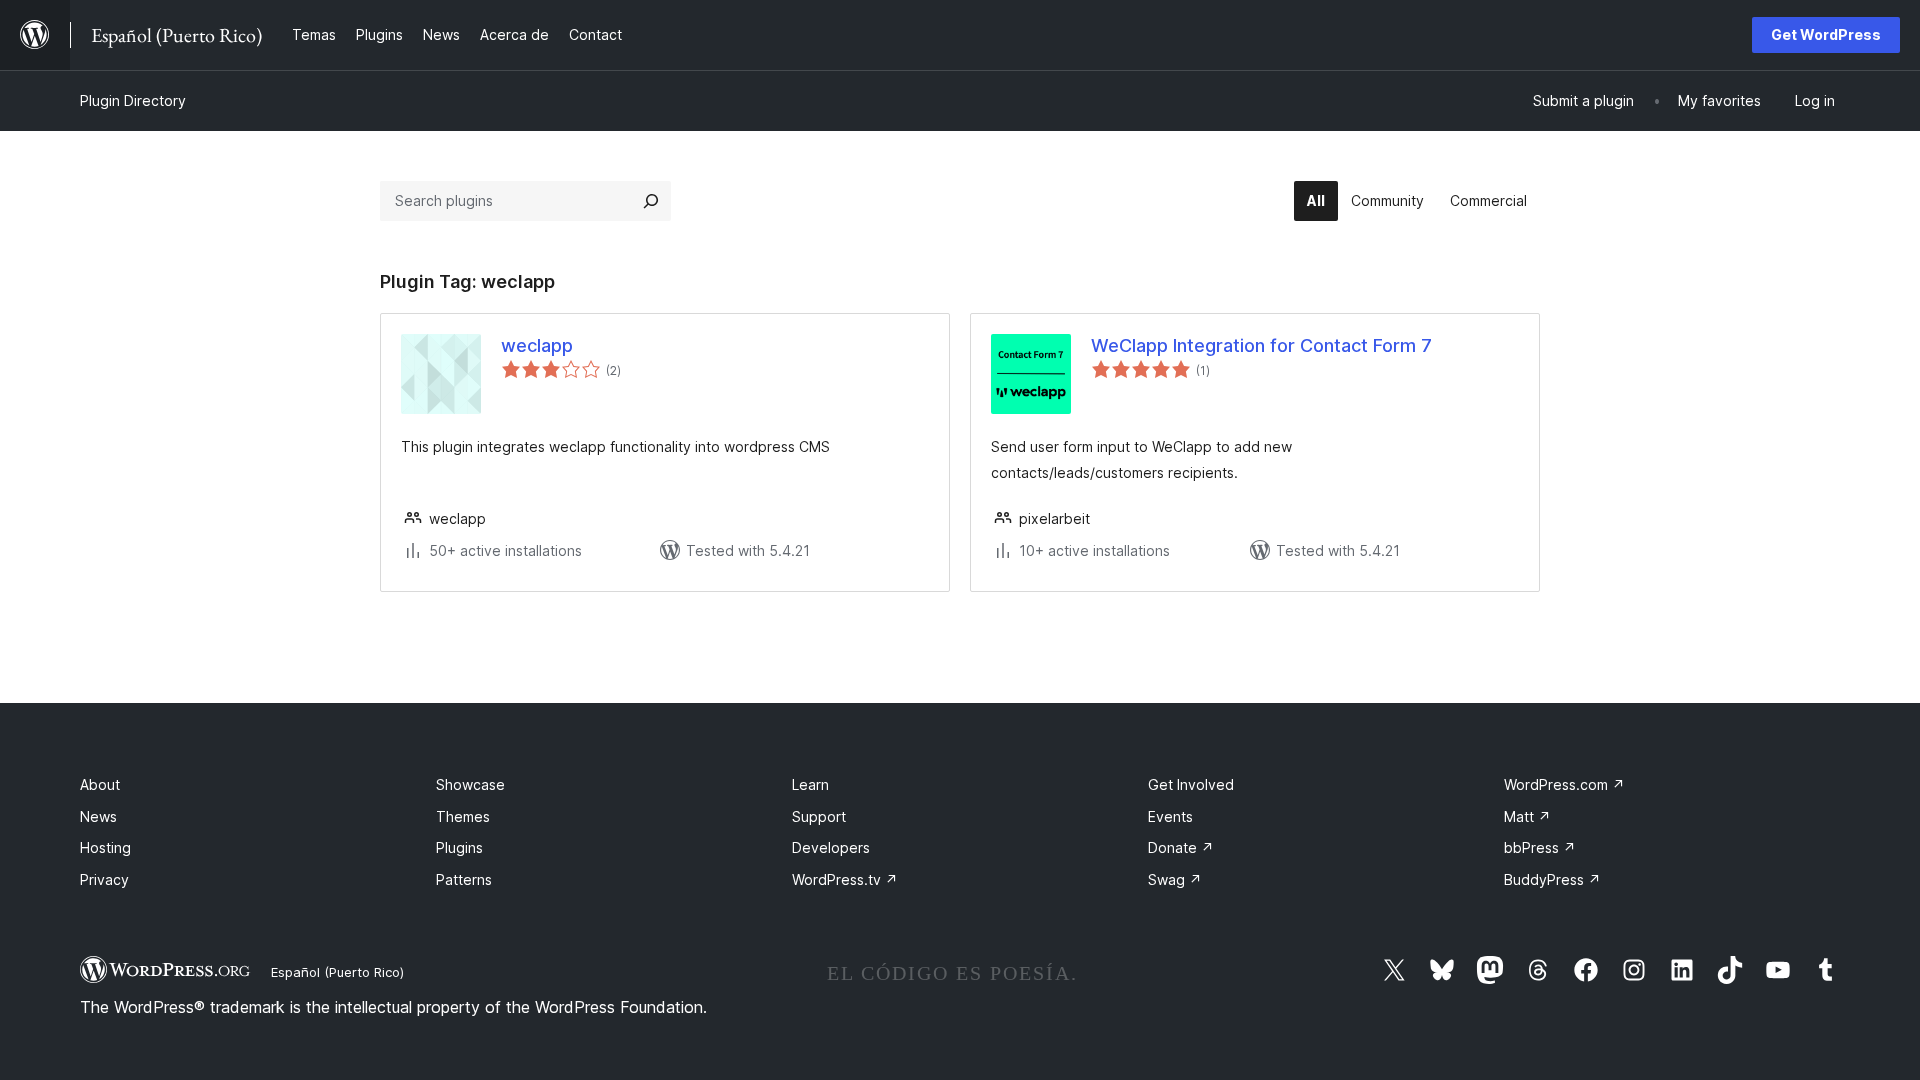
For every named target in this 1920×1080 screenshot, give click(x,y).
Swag (1175, 879)
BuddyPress (1552, 879)
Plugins (459, 847)
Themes (463, 816)
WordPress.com (1564, 784)
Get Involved (1191, 784)
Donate (1181, 847)
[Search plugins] (651, 201)
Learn (810, 784)
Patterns (464, 879)
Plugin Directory (133, 100)
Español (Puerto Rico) (337, 972)
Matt (1527, 816)
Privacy (104, 879)
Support (819, 816)
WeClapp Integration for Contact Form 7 (1261, 345)
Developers (831, 847)
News (98, 816)
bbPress (1540, 847)
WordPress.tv (845, 879)
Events (1170, 816)
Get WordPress (1826, 34)
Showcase (470, 784)
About (100, 784)
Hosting (105, 847)
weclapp (537, 345)
